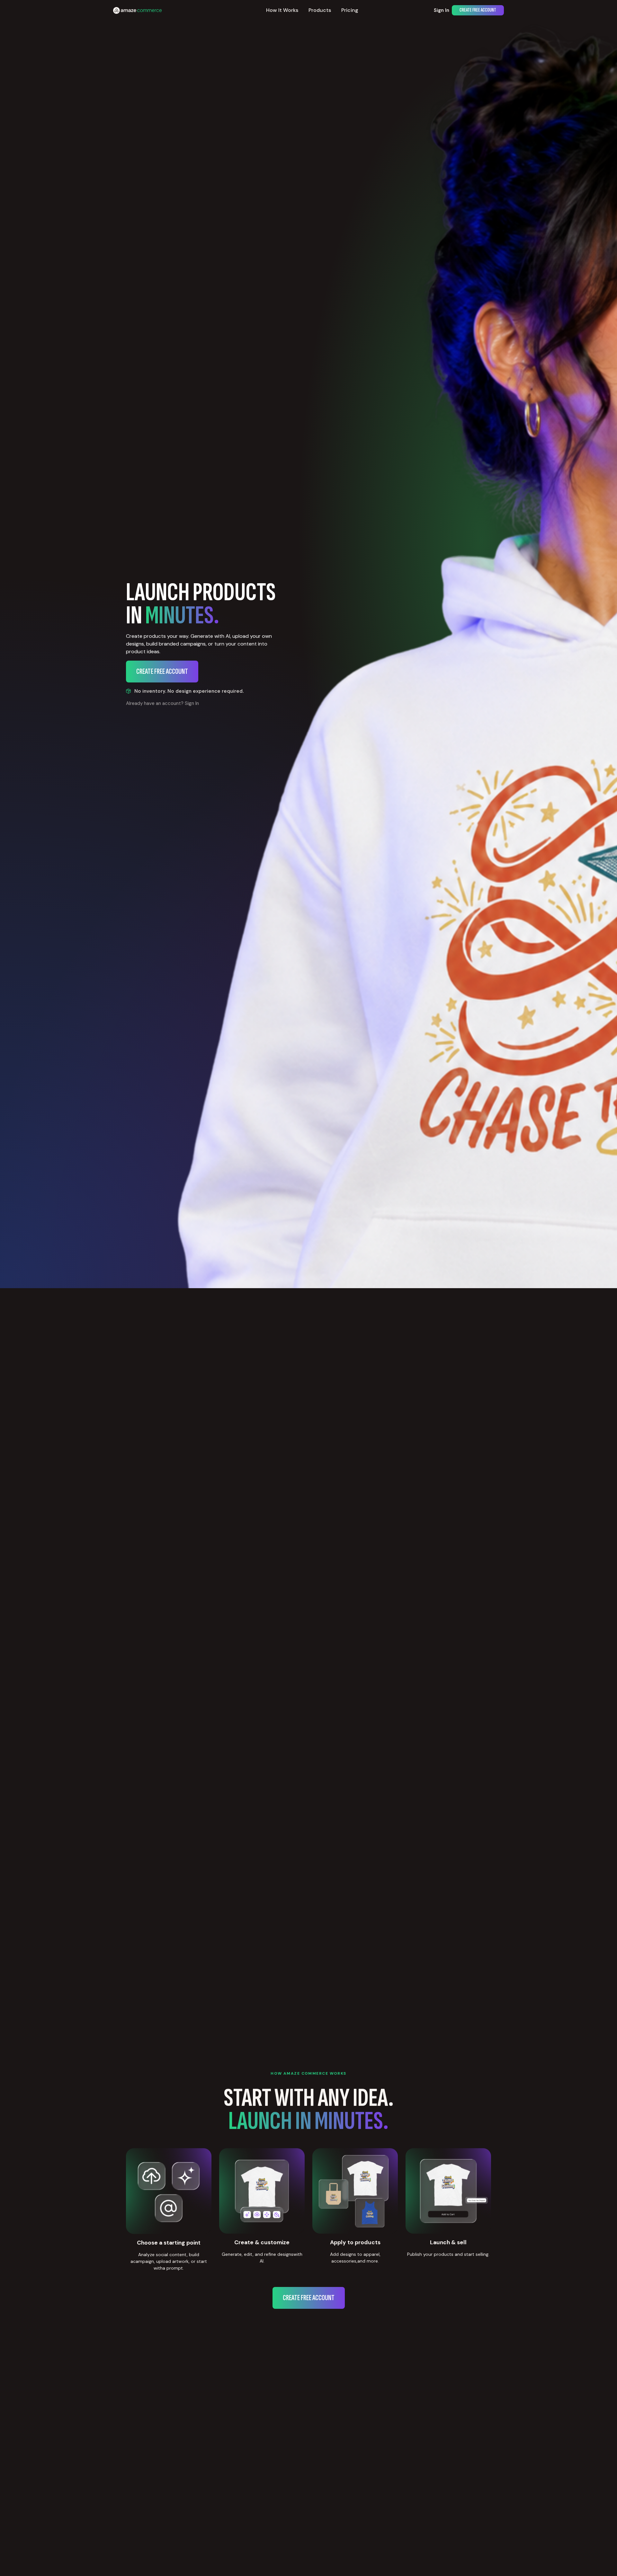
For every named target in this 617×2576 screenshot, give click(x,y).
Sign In (442, 10)
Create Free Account (478, 10)
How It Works (282, 10)
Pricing (350, 10)
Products (320, 10)
